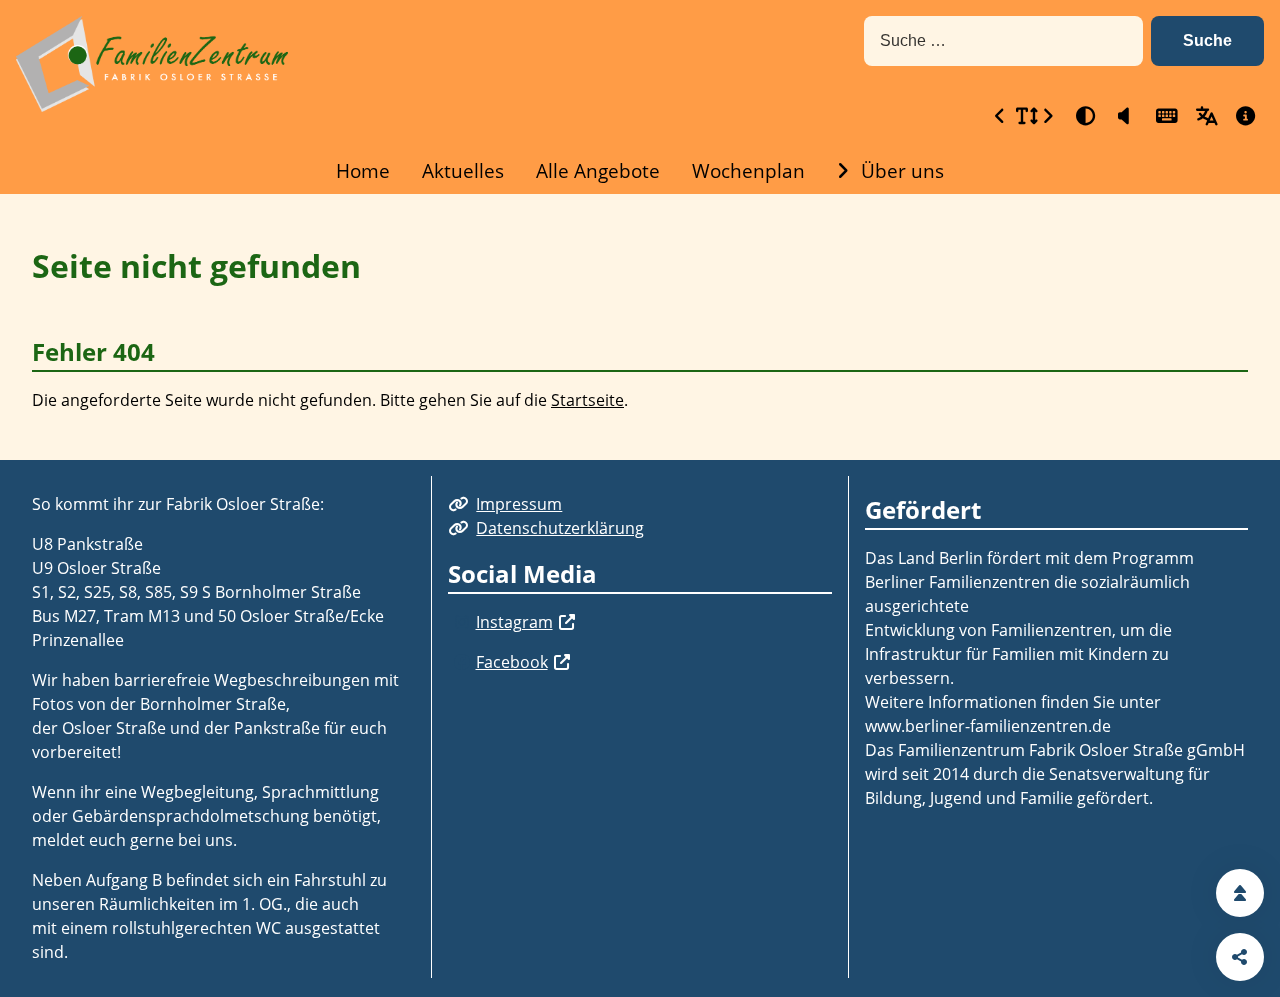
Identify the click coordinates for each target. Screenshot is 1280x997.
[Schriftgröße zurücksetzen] (1024, 115)
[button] (1207, 41)
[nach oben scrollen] (1240, 893)
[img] (461, 622)
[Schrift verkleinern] (1000, 115)
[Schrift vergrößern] (1048, 115)
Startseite (587, 400)
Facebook (512, 662)
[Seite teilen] (1240, 957)
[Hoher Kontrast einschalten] (1084, 115)
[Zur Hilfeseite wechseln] (1244, 115)
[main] (640, 327)
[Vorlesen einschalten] (1124, 115)
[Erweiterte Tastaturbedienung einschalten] (1164, 115)
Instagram (514, 622)
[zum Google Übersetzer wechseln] (1204, 115)
